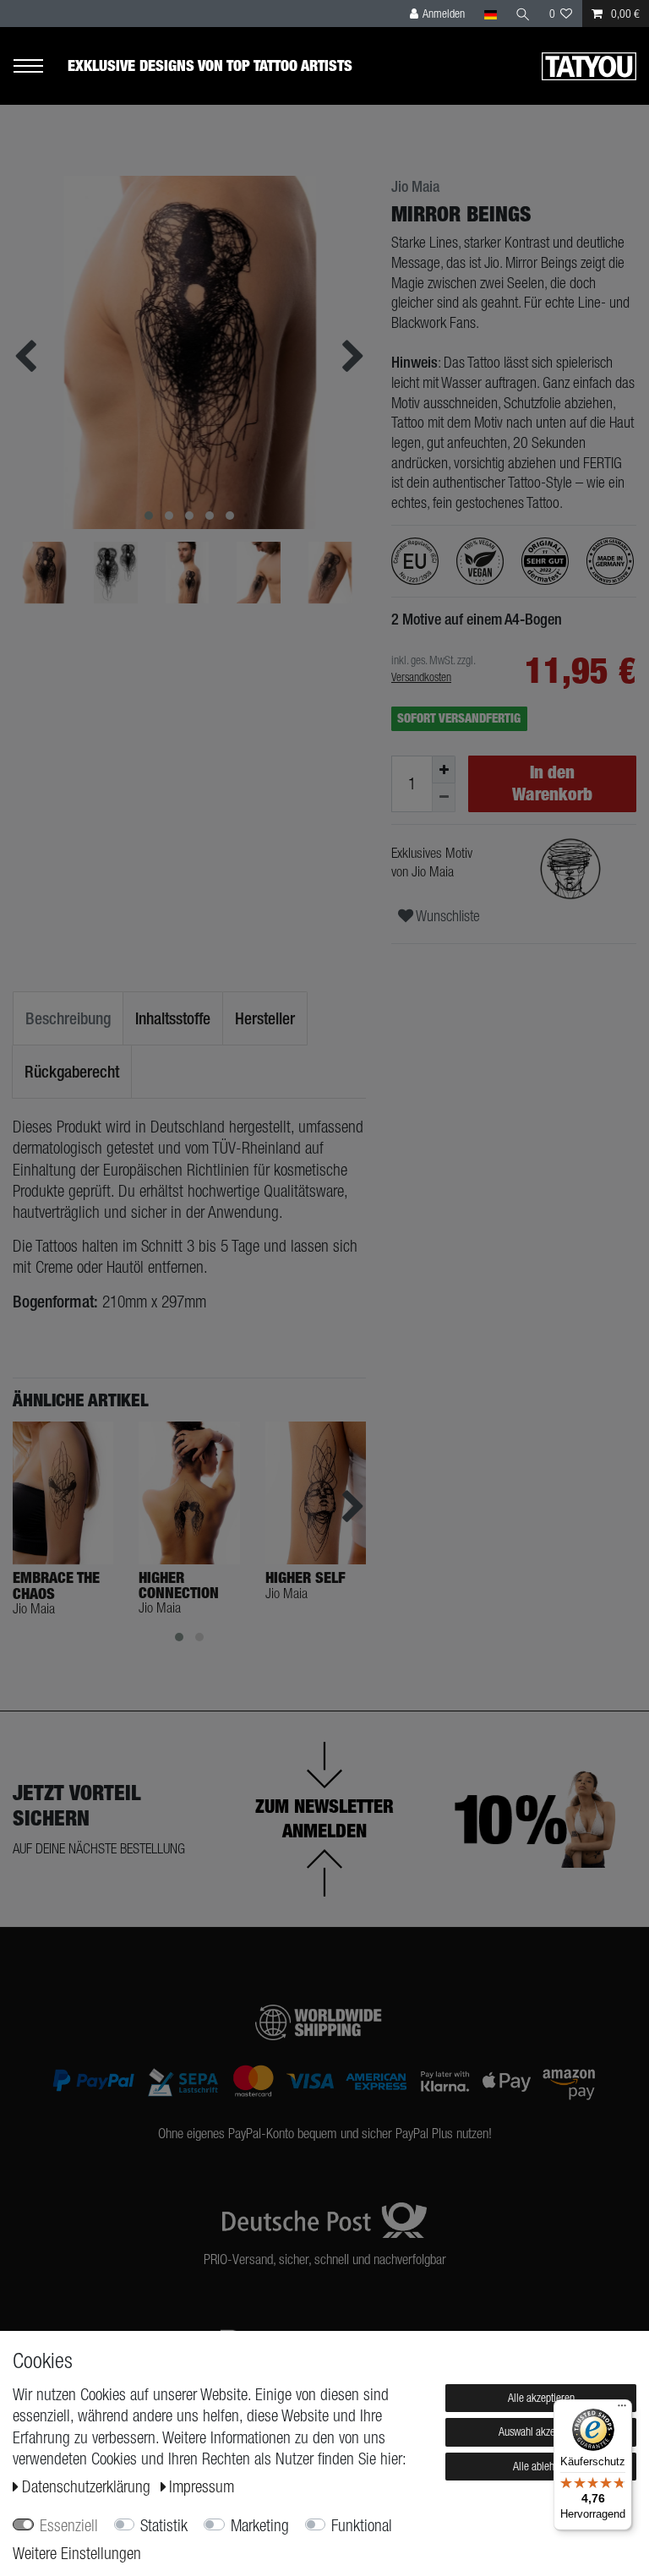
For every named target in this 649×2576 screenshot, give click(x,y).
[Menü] (622, 2410)
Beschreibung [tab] (68, 1018)
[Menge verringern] (444, 797)
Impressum (202, 2486)
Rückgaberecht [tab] (72, 1071)
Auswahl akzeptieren (541, 2431)
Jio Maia (415, 187)
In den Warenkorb (552, 783)
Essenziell (69, 2525)
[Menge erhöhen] (444, 770)
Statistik (164, 2525)
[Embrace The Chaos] (63, 1493)
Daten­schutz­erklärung (88, 2486)
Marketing (260, 2525)
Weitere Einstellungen (77, 2553)
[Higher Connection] (189, 1493)
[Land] (490, 14)
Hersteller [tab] (265, 1018)
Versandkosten (421, 677)
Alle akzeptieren (541, 2398)
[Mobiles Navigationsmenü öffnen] (40, 66)
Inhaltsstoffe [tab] (173, 1018)
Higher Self (305, 1578)
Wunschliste (447, 916)
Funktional (362, 2525)
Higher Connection (179, 1585)
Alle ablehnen (541, 2466)
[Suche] (523, 14)
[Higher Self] (316, 1493)
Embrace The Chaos (56, 1585)
